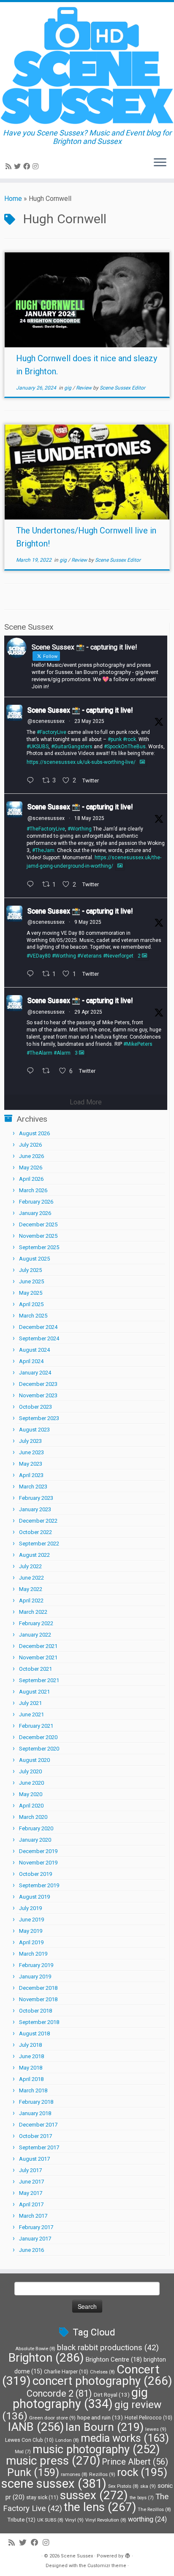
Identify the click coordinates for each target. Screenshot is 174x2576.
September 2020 (39, 1749)
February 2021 (36, 1726)
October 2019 (35, 1874)
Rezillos (102, 2474)
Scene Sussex (77, 2556)
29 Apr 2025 (88, 1012)
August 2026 (34, 1133)
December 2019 (38, 1851)
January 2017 (35, 2239)
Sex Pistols (123, 2486)
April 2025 (31, 1304)
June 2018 (31, 2056)
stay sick (42, 2497)
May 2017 (31, 2193)
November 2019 (38, 1863)
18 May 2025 (89, 818)
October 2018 (35, 2011)
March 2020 (33, 1817)
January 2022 (35, 1635)
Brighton (46, 2358)
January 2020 (35, 1840)
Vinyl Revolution (106, 2520)
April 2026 (31, 1179)
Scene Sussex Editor (122, 388)
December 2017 (38, 2125)
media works (125, 2438)
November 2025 (38, 1236)
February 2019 (36, 1965)
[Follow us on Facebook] (28, 166)
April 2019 (31, 1942)
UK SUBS (50, 2520)
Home (13, 199)
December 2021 (38, 1646)
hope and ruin (100, 2418)
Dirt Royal (112, 2395)
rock (142, 2472)
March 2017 (33, 2216)
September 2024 (39, 1338)
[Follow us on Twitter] (19, 166)
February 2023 (36, 1498)
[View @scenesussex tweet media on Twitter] (142, 762)
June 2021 (31, 1714)
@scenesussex (46, 721)
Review (84, 388)
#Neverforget (118, 956)
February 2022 (36, 1623)
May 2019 (31, 1931)
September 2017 (39, 2147)
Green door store (52, 2418)
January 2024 (35, 1373)
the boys (142, 2498)
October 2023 (35, 1407)
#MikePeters (138, 1044)
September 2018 (39, 2022)
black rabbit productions (108, 2348)
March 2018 (33, 2090)
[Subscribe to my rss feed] (10, 166)
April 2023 (31, 1475)
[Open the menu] (160, 163)
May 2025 (31, 1293)
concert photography (102, 2381)
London (67, 2440)
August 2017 (34, 2159)
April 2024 (31, 1361)
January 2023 (35, 1509)
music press (53, 2461)
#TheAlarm (39, 1053)
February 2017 (36, 2227)
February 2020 (36, 1828)
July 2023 (30, 1441)
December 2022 (38, 1521)
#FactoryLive (52, 732)
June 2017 (31, 2182)
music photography (96, 2449)
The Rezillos (154, 2510)
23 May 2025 (89, 721)
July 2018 (30, 2045)
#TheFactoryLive (46, 829)
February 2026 (36, 1202)
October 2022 (35, 1532)
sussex (94, 2495)
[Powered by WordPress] (128, 2554)
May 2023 (31, 1464)
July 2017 (30, 2170)
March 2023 (33, 1487)
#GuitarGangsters (72, 747)
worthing (147, 2519)
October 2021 (35, 1669)
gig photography (80, 2398)
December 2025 (38, 1224)
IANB (36, 2427)
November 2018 (38, 1999)
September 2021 (39, 1680)
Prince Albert (135, 2462)
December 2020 (38, 1737)
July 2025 (30, 1270)
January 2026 (35, 1213)
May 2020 (31, 1794)
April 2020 (31, 1806)
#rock (129, 739)
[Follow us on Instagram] (37, 166)
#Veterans (90, 956)
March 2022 (33, 1612)
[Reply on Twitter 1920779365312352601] (32, 975)
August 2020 (34, 1760)
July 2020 (30, 1771)
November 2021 (38, 1657)
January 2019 (35, 1977)
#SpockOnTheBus (125, 747)
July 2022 (30, 1566)
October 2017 (35, 2136)
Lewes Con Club (29, 2440)
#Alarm (62, 1053)
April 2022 (31, 1601)
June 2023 (31, 1452)
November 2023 (38, 1395)
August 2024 (34, 1350)
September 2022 (39, 1544)
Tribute (22, 2520)
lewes (156, 2429)
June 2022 (31, 1578)
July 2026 (30, 1145)
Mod (23, 2452)
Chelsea (102, 2372)
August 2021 (34, 1692)
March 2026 (33, 1190)
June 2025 (31, 1281)
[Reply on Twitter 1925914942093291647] (32, 781)
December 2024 (38, 1327)
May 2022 (31, 1589)
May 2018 (31, 2068)
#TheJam (43, 850)
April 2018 (31, 2079)
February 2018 (36, 2102)
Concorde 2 (59, 2393)
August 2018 (34, 2033)
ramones (74, 2475)
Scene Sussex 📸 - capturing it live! (80, 710)
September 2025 (39, 1247)
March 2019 (33, 1954)
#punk (115, 739)
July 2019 (30, 1908)
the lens (100, 2507)
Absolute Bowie (35, 2349)
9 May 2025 (88, 922)
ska (148, 2486)
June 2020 (31, 1783)
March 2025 (33, 1316)
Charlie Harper (66, 2372)
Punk (33, 2472)
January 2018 (35, 2113)
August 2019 (34, 1897)
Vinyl (74, 2520)
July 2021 (30, 1703)
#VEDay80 (39, 956)
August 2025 (34, 1259)
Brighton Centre (114, 2360)
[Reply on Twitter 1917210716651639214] (32, 1072)
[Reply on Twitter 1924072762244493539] (32, 885)
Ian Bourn (105, 2427)
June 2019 (31, 1920)
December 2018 (38, 1988)
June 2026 (31, 1156)
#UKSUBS (38, 747)
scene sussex (54, 2484)
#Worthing (80, 829)
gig (68, 388)
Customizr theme (107, 2566)
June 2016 (31, 2250)
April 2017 (31, 2204)
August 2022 (34, 1555)
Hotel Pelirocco (148, 2418)
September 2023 (39, 1418)
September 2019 (39, 1885)
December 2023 (38, 1384)
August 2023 (34, 1430)
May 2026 (31, 1168)
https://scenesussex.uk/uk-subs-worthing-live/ (81, 762)
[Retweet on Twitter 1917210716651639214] (49, 1072)
